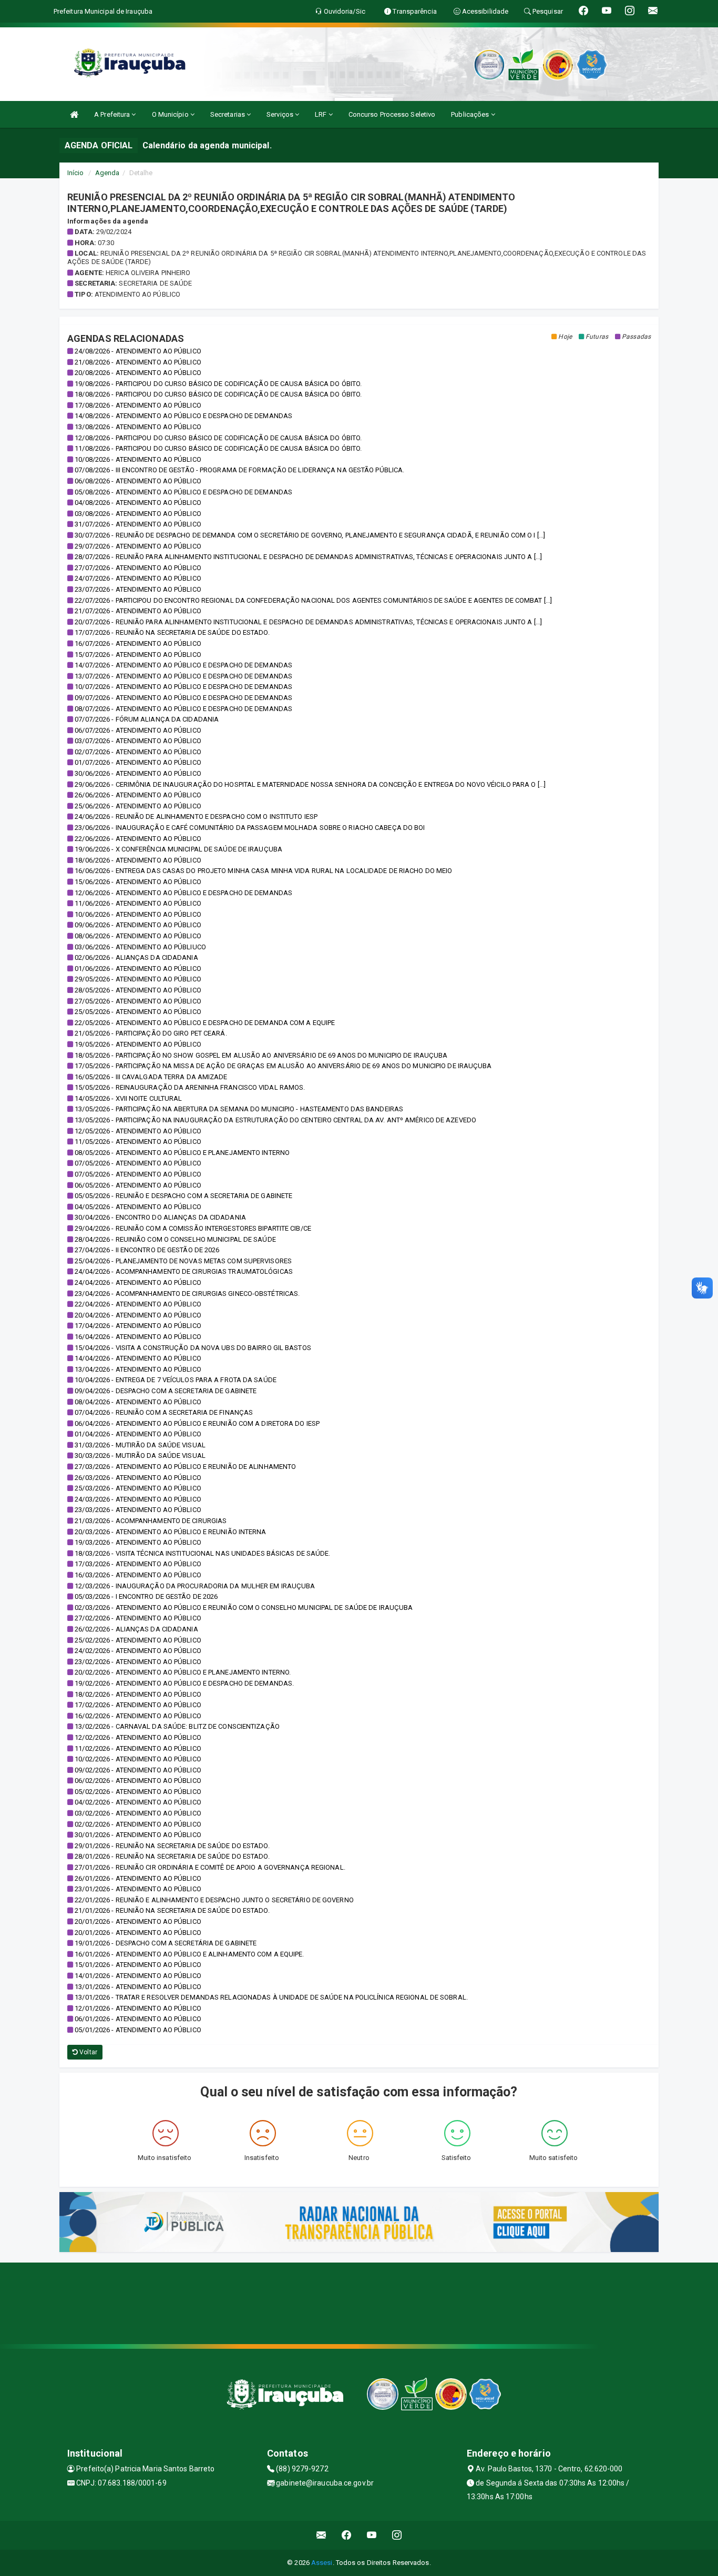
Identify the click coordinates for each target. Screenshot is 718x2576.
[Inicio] (74, 114)
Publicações (471, 114)
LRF (321, 114)
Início (76, 173)
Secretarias (228, 114)
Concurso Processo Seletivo (392, 114)
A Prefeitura (113, 114)
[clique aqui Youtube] (372, 2535)
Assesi (322, 2563)
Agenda (107, 173)
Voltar (88, 2052)
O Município (171, 114)
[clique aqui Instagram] (397, 2535)
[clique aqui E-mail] (321, 2535)
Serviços (281, 114)
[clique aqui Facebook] (347, 2535)
